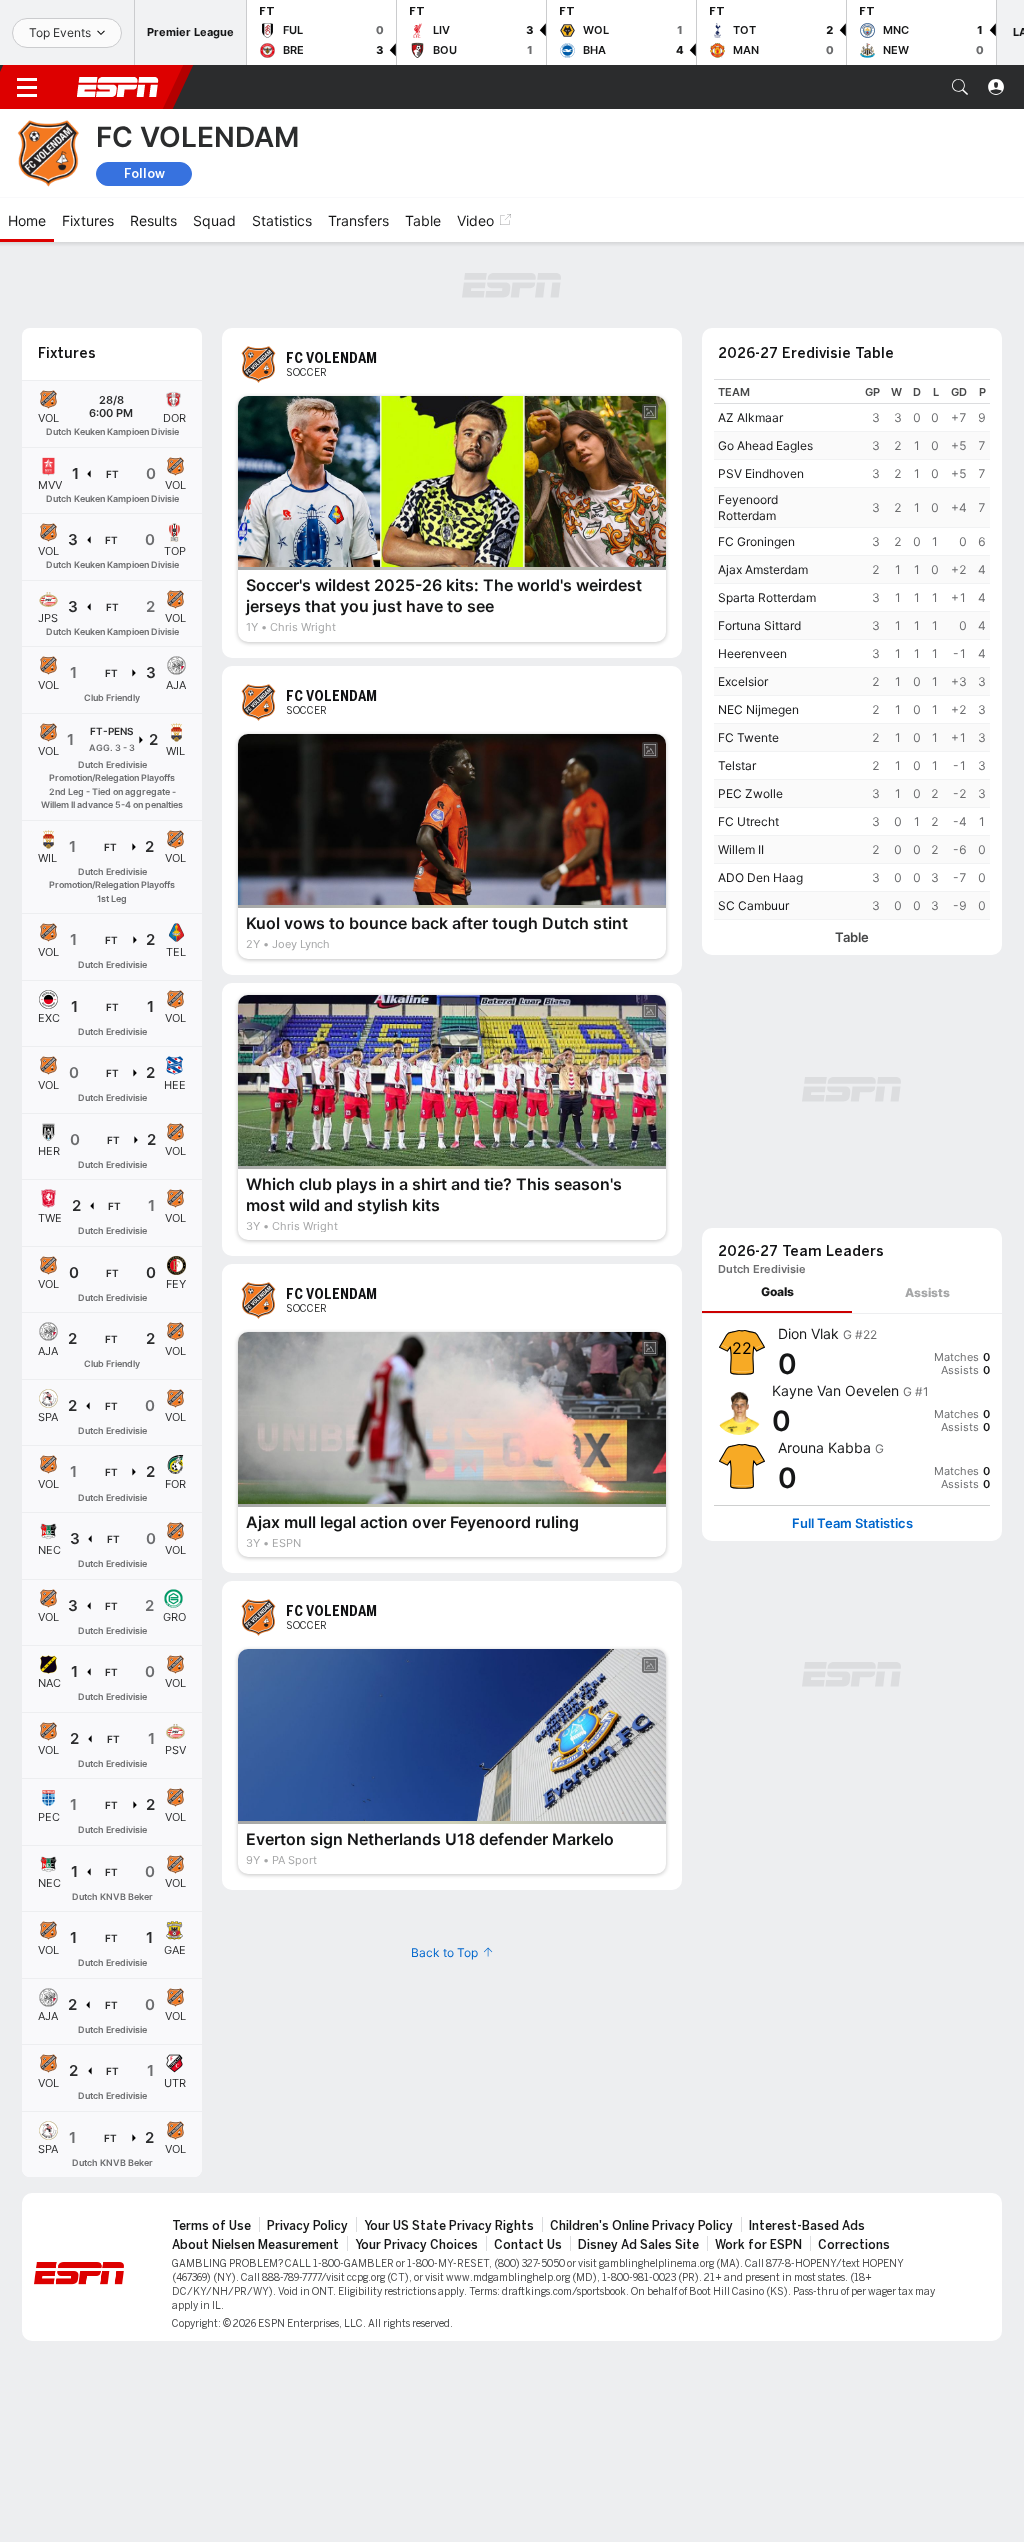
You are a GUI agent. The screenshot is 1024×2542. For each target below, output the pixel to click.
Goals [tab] (777, 1291)
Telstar (737, 765)
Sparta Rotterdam (767, 597)
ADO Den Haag (760, 877)
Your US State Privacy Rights (449, 2226)
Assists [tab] (927, 1292)
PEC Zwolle (750, 793)
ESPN (118, 87)
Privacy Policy (307, 2226)
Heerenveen (752, 653)
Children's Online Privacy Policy (641, 2226)
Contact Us (528, 2245)
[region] (852, 649)
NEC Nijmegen (758, 709)
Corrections (854, 2245)
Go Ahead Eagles (765, 445)
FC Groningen (756, 541)
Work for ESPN (758, 2245)
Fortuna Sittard (759, 625)
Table (852, 937)
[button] (960, 87)
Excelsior (743, 681)
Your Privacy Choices (416, 2245)
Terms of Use (211, 2226)
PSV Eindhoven (761, 473)
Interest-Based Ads (807, 2226)
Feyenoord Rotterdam (748, 507)
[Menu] (27, 87)
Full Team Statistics (852, 1523)
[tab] (777, 1292)
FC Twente (748, 737)
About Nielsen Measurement (255, 2245)
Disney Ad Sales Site (638, 2245)
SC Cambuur (753, 905)
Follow (144, 173)
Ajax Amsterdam (763, 569)
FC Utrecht (748, 821)
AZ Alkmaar (750, 417)
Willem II (741, 849)
